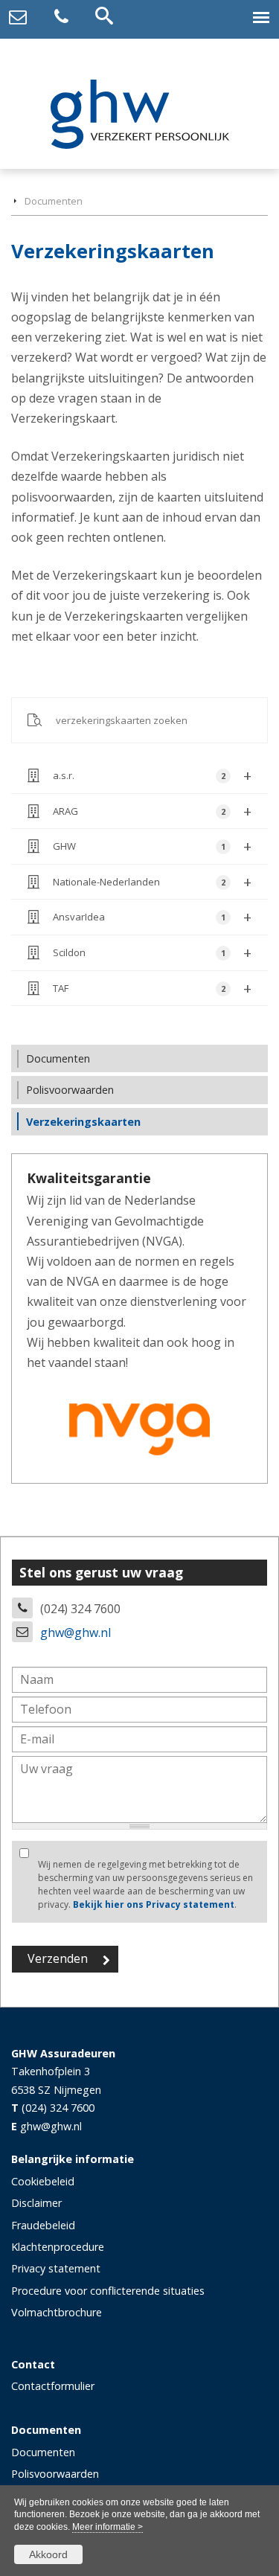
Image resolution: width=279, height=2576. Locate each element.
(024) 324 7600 (58, 2108)
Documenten (54, 201)
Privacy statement (56, 2268)
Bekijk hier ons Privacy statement (154, 1904)
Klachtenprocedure (58, 2247)
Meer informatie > (108, 2527)
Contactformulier (53, 2386)
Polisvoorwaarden (55, 2474)
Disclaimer (36, 2203)
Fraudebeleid (43, 2225)
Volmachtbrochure (57, 2312)
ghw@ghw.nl (76, 1633)
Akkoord (48, 2554)
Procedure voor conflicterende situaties (108, 2291)
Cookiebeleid (43, 2181)
